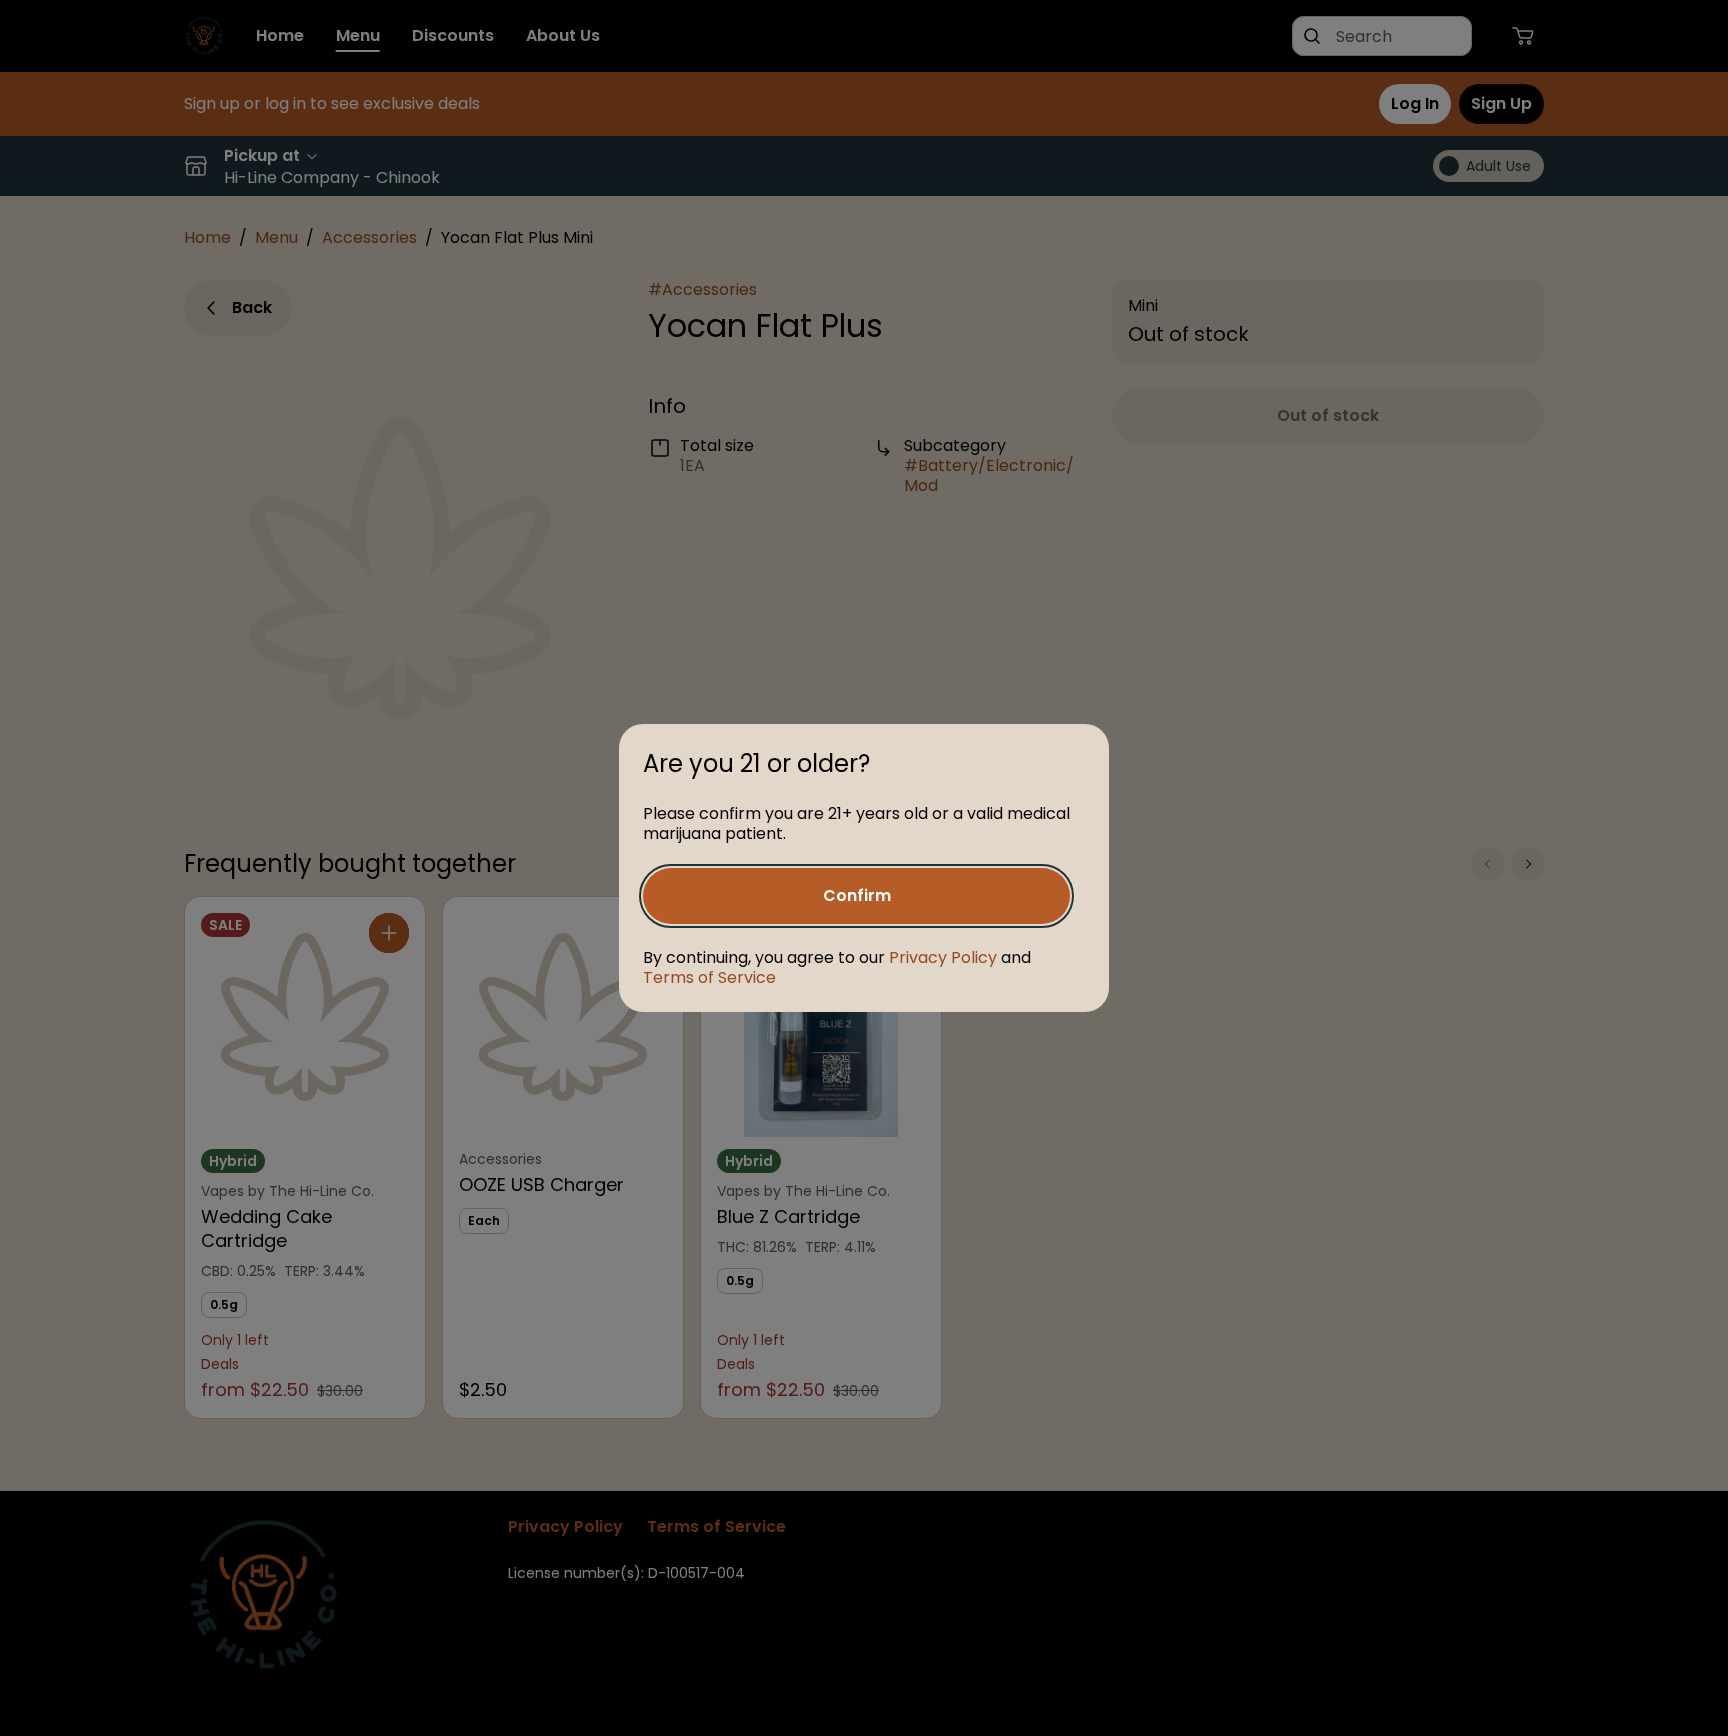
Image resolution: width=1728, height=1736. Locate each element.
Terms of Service (709, 977)
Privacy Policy (943, 957)
